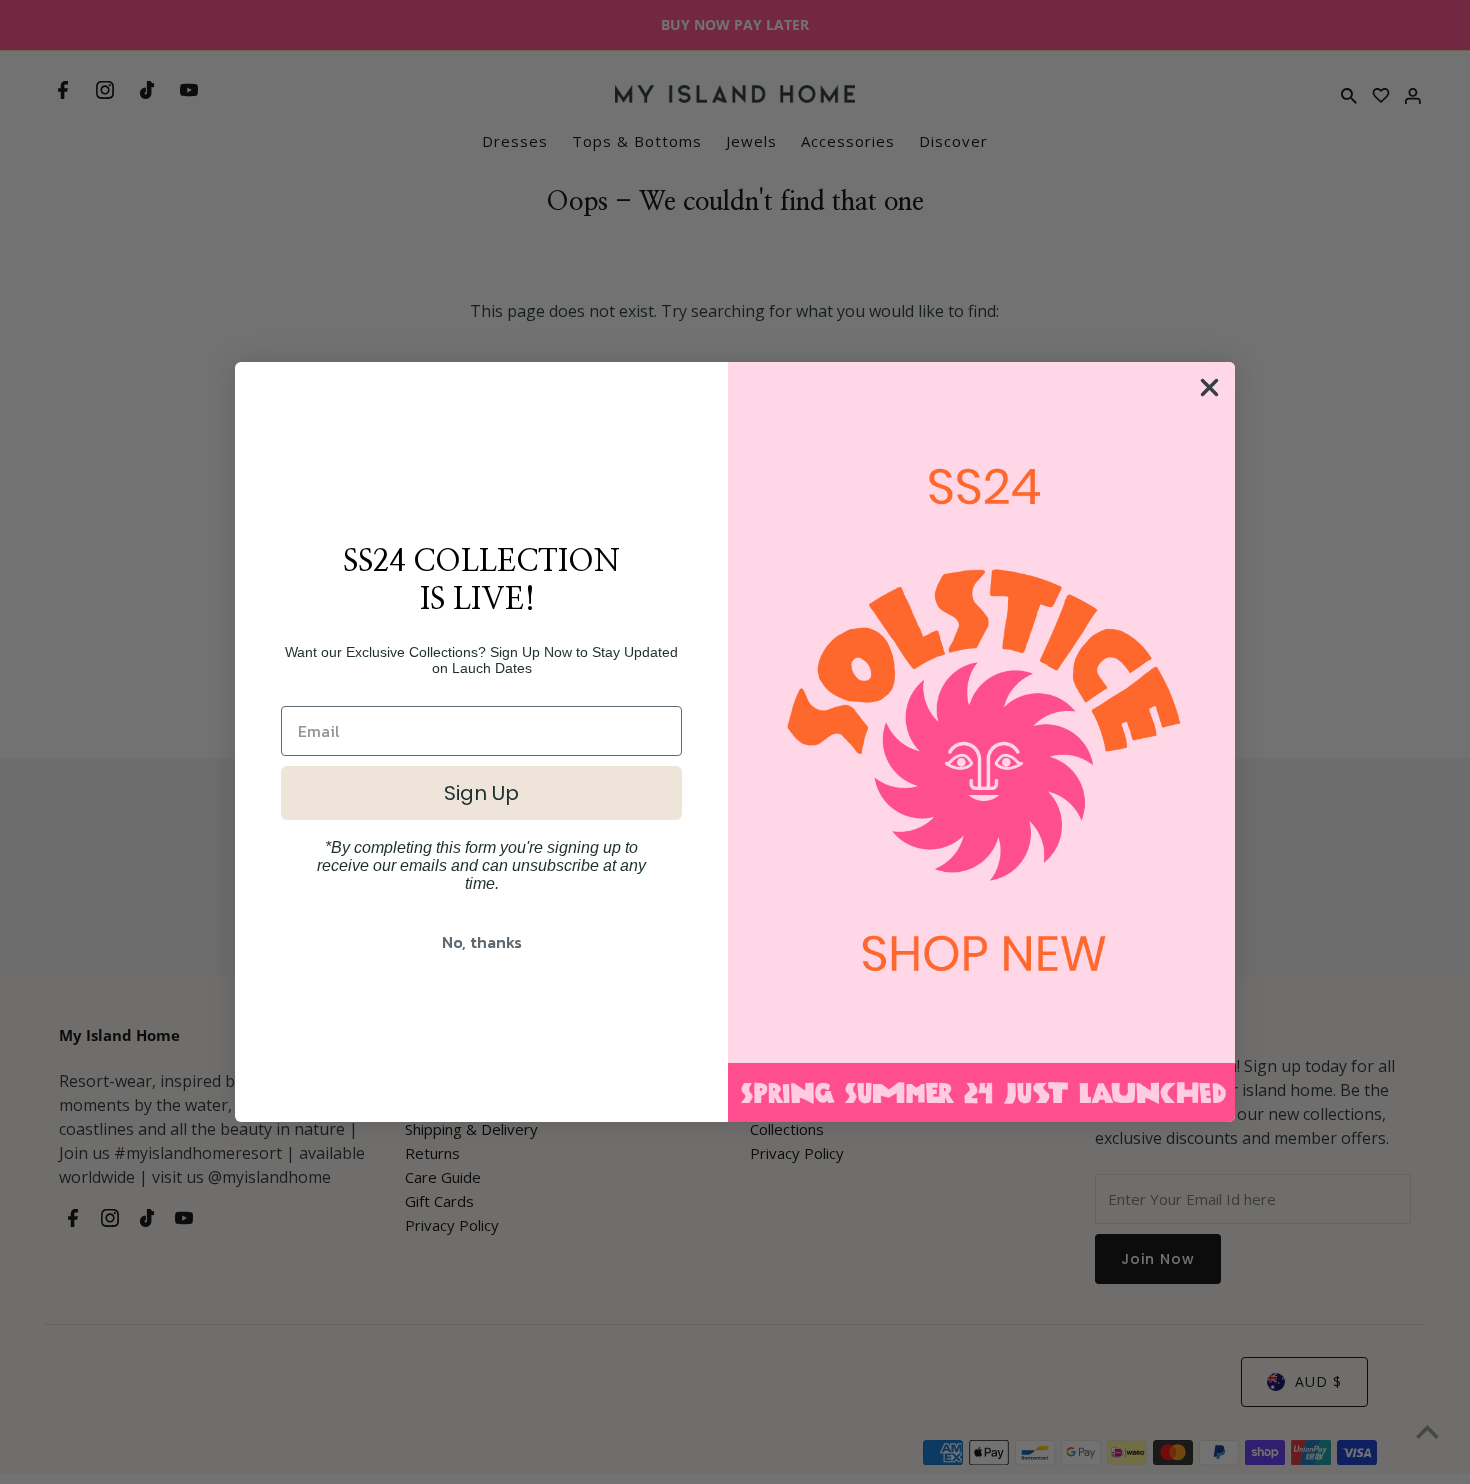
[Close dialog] (1209, 387)
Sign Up (481, 793)
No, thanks (482, 942)
